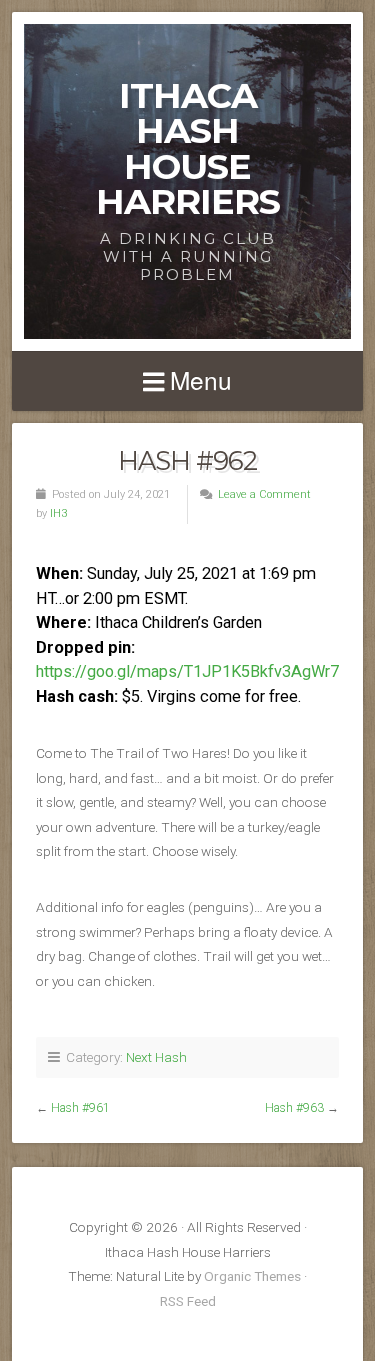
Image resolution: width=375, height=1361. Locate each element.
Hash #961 (80, 1108)
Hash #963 (294, 1108)
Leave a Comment (264, 494)
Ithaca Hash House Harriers (188, 148)
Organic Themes (252, 1276)
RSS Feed (188, 1301)
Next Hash (156, 1057)
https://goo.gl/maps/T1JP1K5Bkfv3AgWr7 (187, 671)
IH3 (58, 513)
